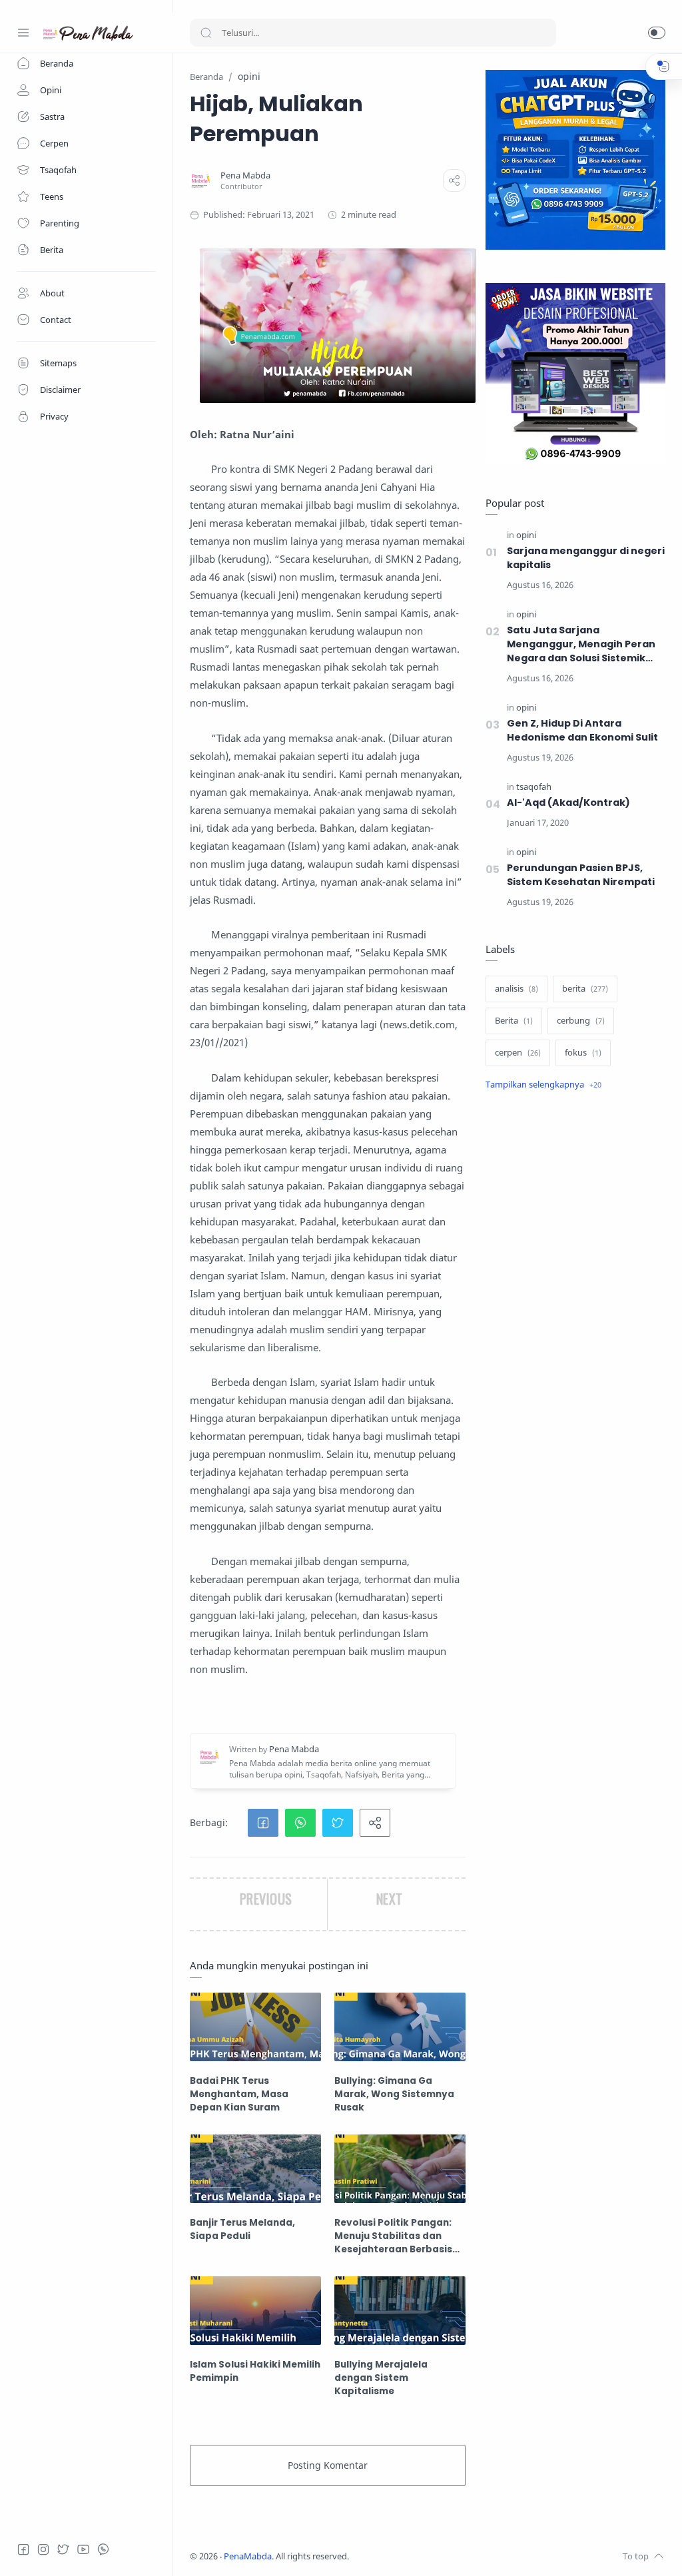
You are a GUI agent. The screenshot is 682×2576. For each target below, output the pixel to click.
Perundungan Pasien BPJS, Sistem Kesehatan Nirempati (581, 875)
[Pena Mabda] (245, 175)
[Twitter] (63, 2549)
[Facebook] (23, 2549)
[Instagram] (43, 2549)
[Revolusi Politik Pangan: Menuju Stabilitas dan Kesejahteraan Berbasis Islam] (400, 2169)
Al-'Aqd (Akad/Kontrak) (568, 803)
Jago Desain (438, 2556)
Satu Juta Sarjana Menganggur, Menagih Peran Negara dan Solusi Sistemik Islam (581, 644)
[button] (657, 33)
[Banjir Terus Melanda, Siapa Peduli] (255, 2169)
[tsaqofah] (534, 787)
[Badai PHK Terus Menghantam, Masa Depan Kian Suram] (255, 2027)
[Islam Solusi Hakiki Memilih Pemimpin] (255, 2311)
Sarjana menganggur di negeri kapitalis (586, 558)
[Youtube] (83, 2549)
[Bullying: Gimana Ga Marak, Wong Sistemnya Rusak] (400, 2027)
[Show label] (543, 1085)
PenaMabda (248, 2556)
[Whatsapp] (103, 2549)
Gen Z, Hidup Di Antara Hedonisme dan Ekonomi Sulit (582, 730)
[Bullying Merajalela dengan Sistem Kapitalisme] (400, 2311)
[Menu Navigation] (23, 33)
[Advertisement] (575, 1208)
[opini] (526, 535)
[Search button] (206, 33)
